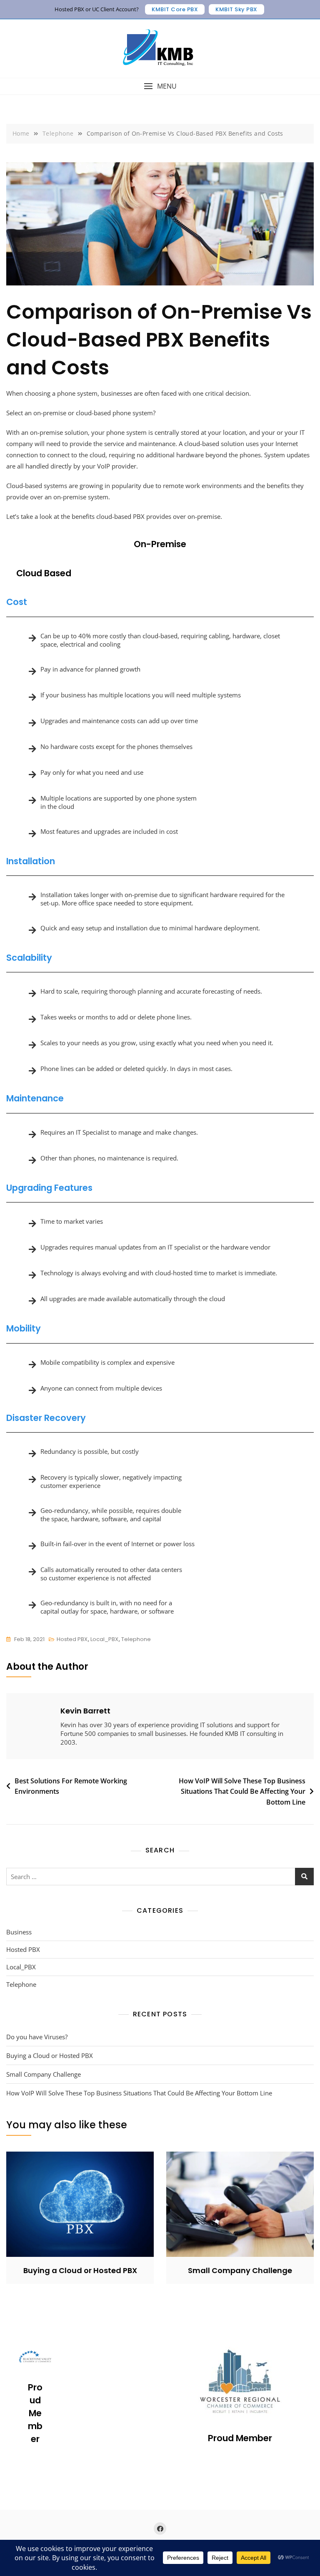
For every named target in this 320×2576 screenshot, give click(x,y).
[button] (160, 86)
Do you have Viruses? (37, 2037)
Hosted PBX (72, 1639)
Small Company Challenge (44, 2074)
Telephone (136, 1639)
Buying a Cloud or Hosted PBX (50, 2055)
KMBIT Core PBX (175, 9)
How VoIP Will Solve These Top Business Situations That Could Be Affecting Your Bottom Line (242, 1791)
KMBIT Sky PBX (236, 9)
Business (19, 1932)
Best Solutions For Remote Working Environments (71, 1786)
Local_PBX (104, 1639)
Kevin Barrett (85, 1711)
